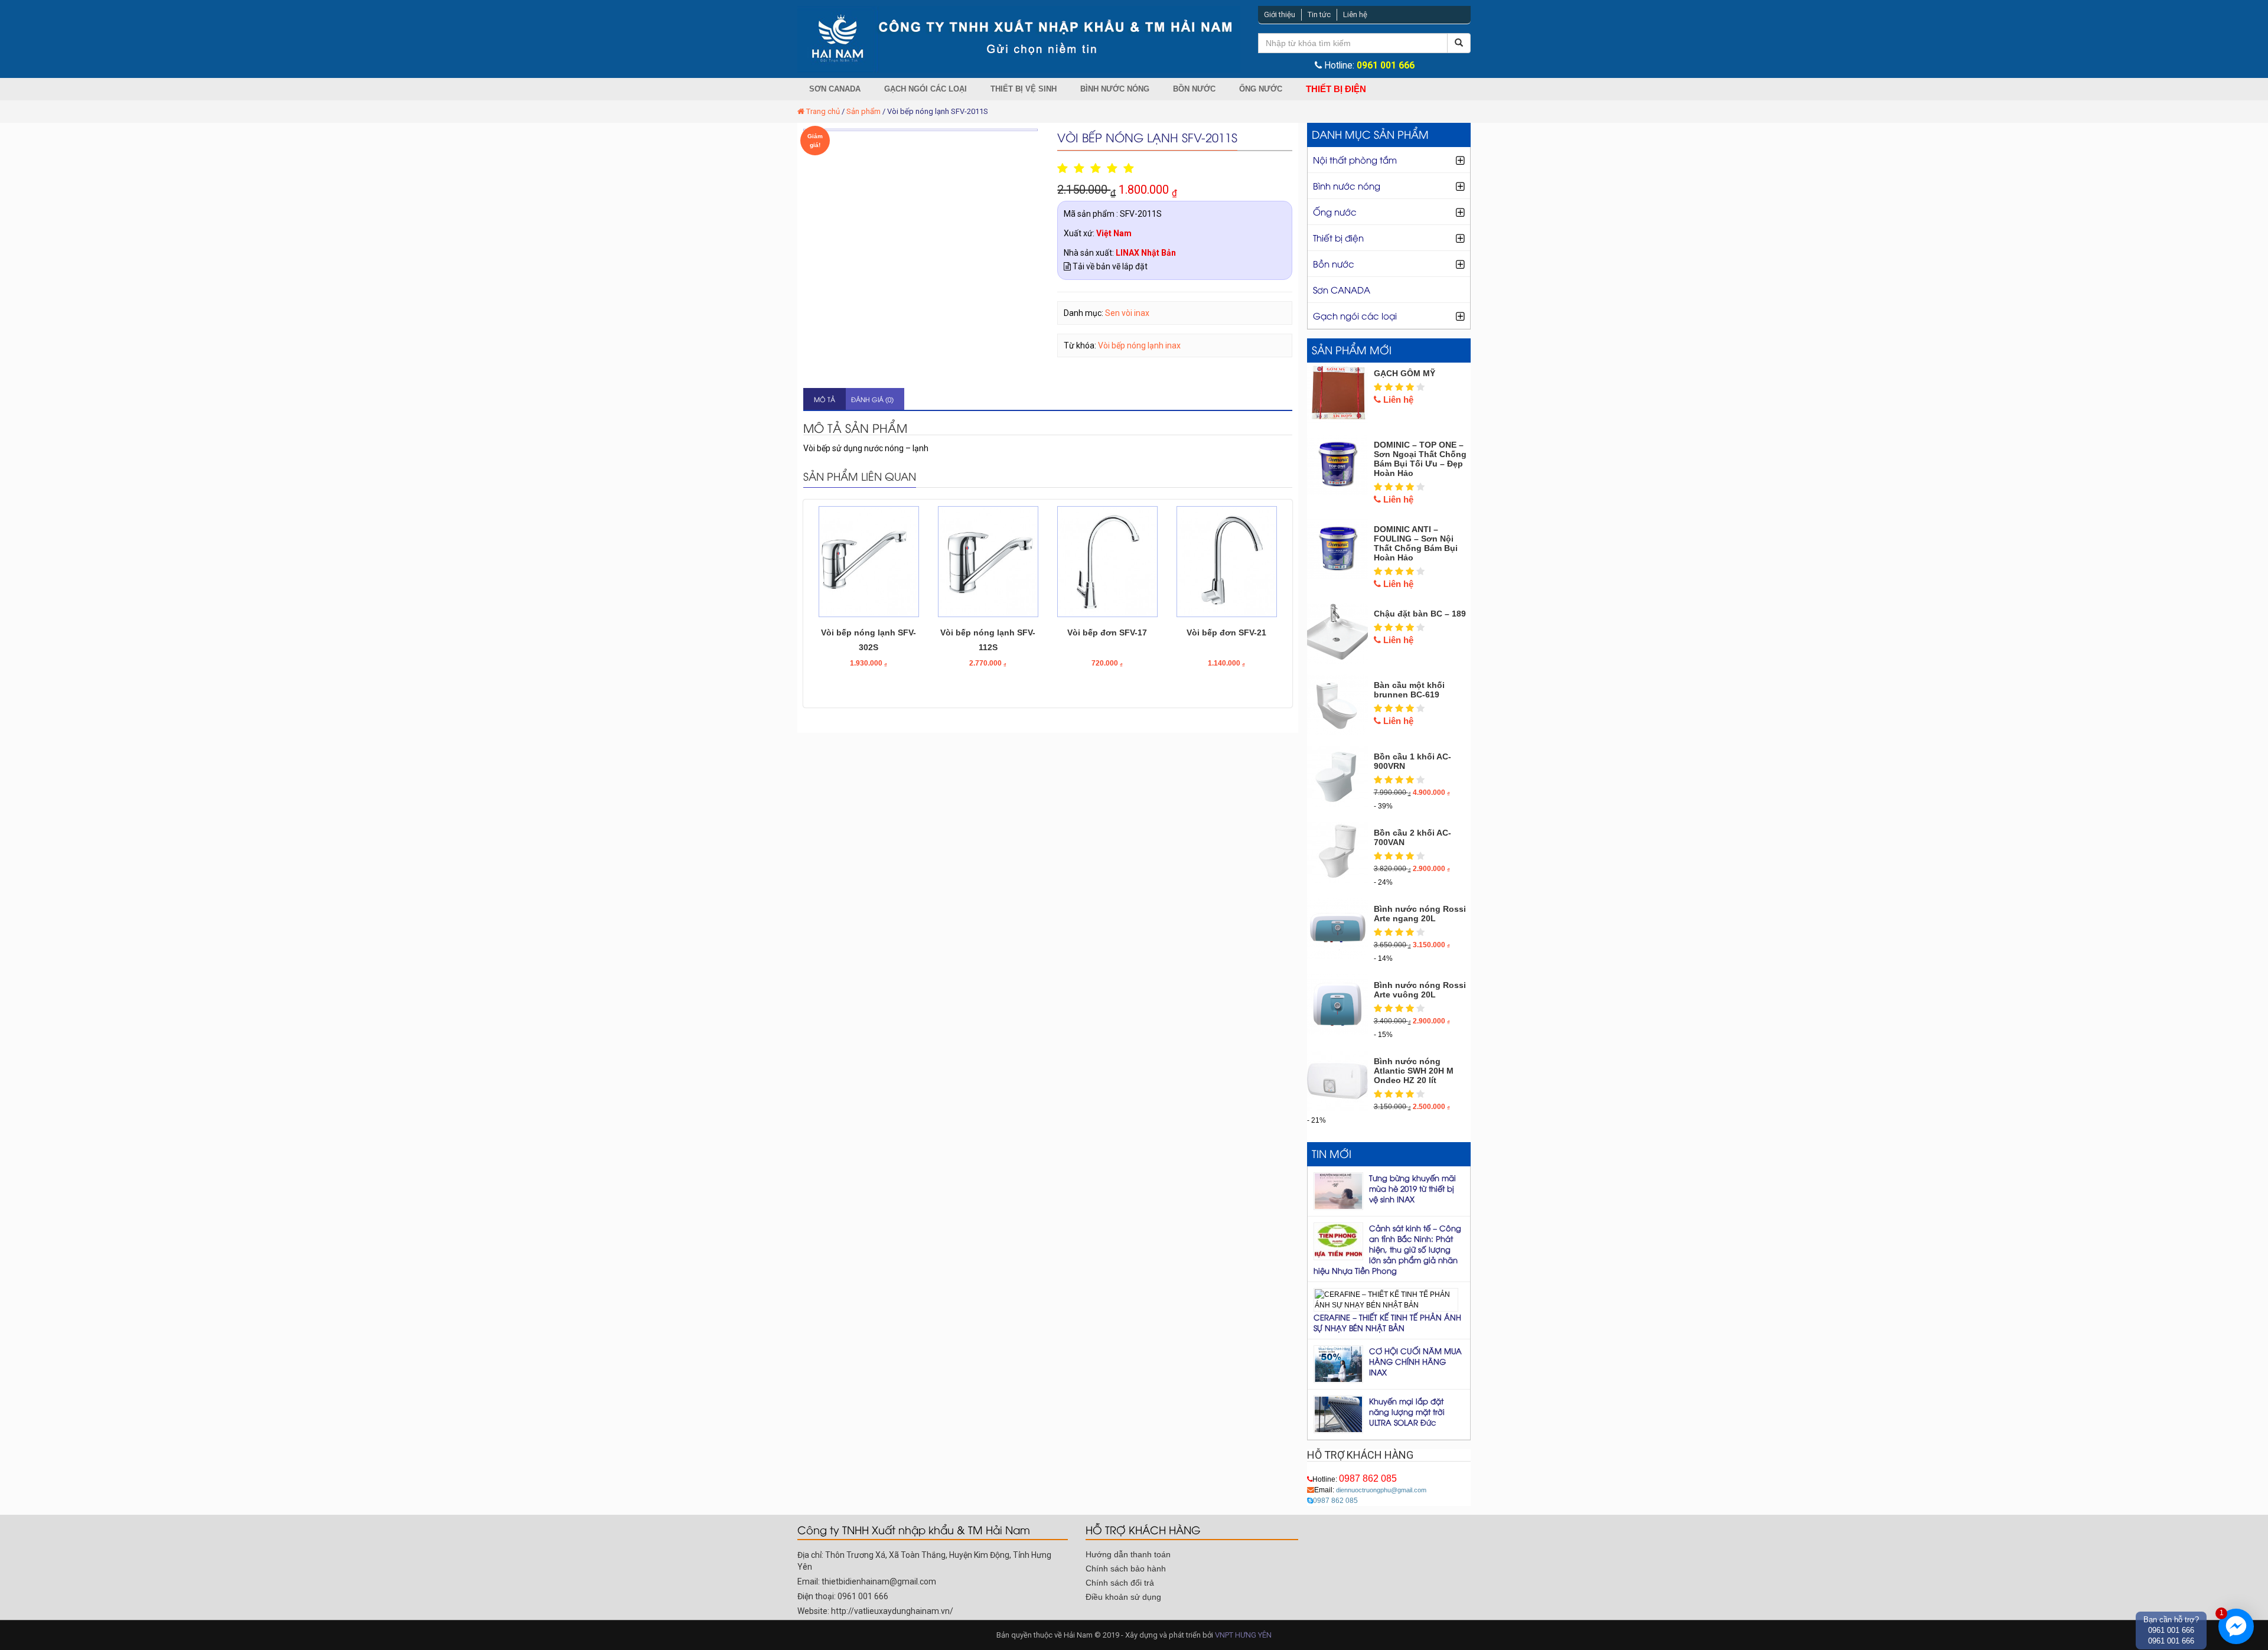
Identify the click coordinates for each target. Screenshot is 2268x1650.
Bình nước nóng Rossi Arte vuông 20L (1420, 990)
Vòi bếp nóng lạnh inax (1139, 345)
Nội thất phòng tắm (1355, 159)
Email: (1370, 1490)
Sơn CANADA (835, 89)
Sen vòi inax (1127, 313)
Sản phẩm (863, 111)
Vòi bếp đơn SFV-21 (1226, 632)
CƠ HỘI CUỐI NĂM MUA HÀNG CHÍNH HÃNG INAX (1415, 1361)
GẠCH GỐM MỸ (1405, 373)
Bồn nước (1194, 89)
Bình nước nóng (1115, 89)
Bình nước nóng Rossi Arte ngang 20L (1420, 914)
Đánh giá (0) (872, 399)
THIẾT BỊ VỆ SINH (1024, 89)
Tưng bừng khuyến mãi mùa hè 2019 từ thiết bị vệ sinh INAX (1412, 1188)
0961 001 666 (1386, 66)
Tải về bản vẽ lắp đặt (1109, 266)
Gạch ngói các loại (926, 89)
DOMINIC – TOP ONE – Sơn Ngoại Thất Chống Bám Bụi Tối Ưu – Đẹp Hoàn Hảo (1420, 459)
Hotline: (1355, 1479)
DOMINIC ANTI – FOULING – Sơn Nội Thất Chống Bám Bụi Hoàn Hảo (1416, 543)
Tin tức (1319, 14)
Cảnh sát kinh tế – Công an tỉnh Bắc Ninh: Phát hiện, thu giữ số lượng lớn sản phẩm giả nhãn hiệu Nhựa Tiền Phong (1387, 1249)
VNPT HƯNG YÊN (1243, 1635)
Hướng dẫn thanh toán (1128, 1554)
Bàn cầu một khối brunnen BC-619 (1409, 690)
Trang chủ (823, 111)
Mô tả (825, 399)
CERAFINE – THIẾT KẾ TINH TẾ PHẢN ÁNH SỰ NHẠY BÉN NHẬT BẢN (1387, 1322)
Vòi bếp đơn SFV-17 (1107, 632)
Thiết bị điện (1336, 89)
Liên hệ (1355, 14)
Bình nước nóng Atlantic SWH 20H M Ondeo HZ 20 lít (1414, 1071)
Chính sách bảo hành (1126, 1569)
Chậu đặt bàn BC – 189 (1420, 614)
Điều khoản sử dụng (1123, 1597)
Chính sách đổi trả (1120, 1583)
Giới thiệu (1280, 14)
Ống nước (1261, 89)
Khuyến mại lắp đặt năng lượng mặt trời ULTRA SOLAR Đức (1407, 1411)
